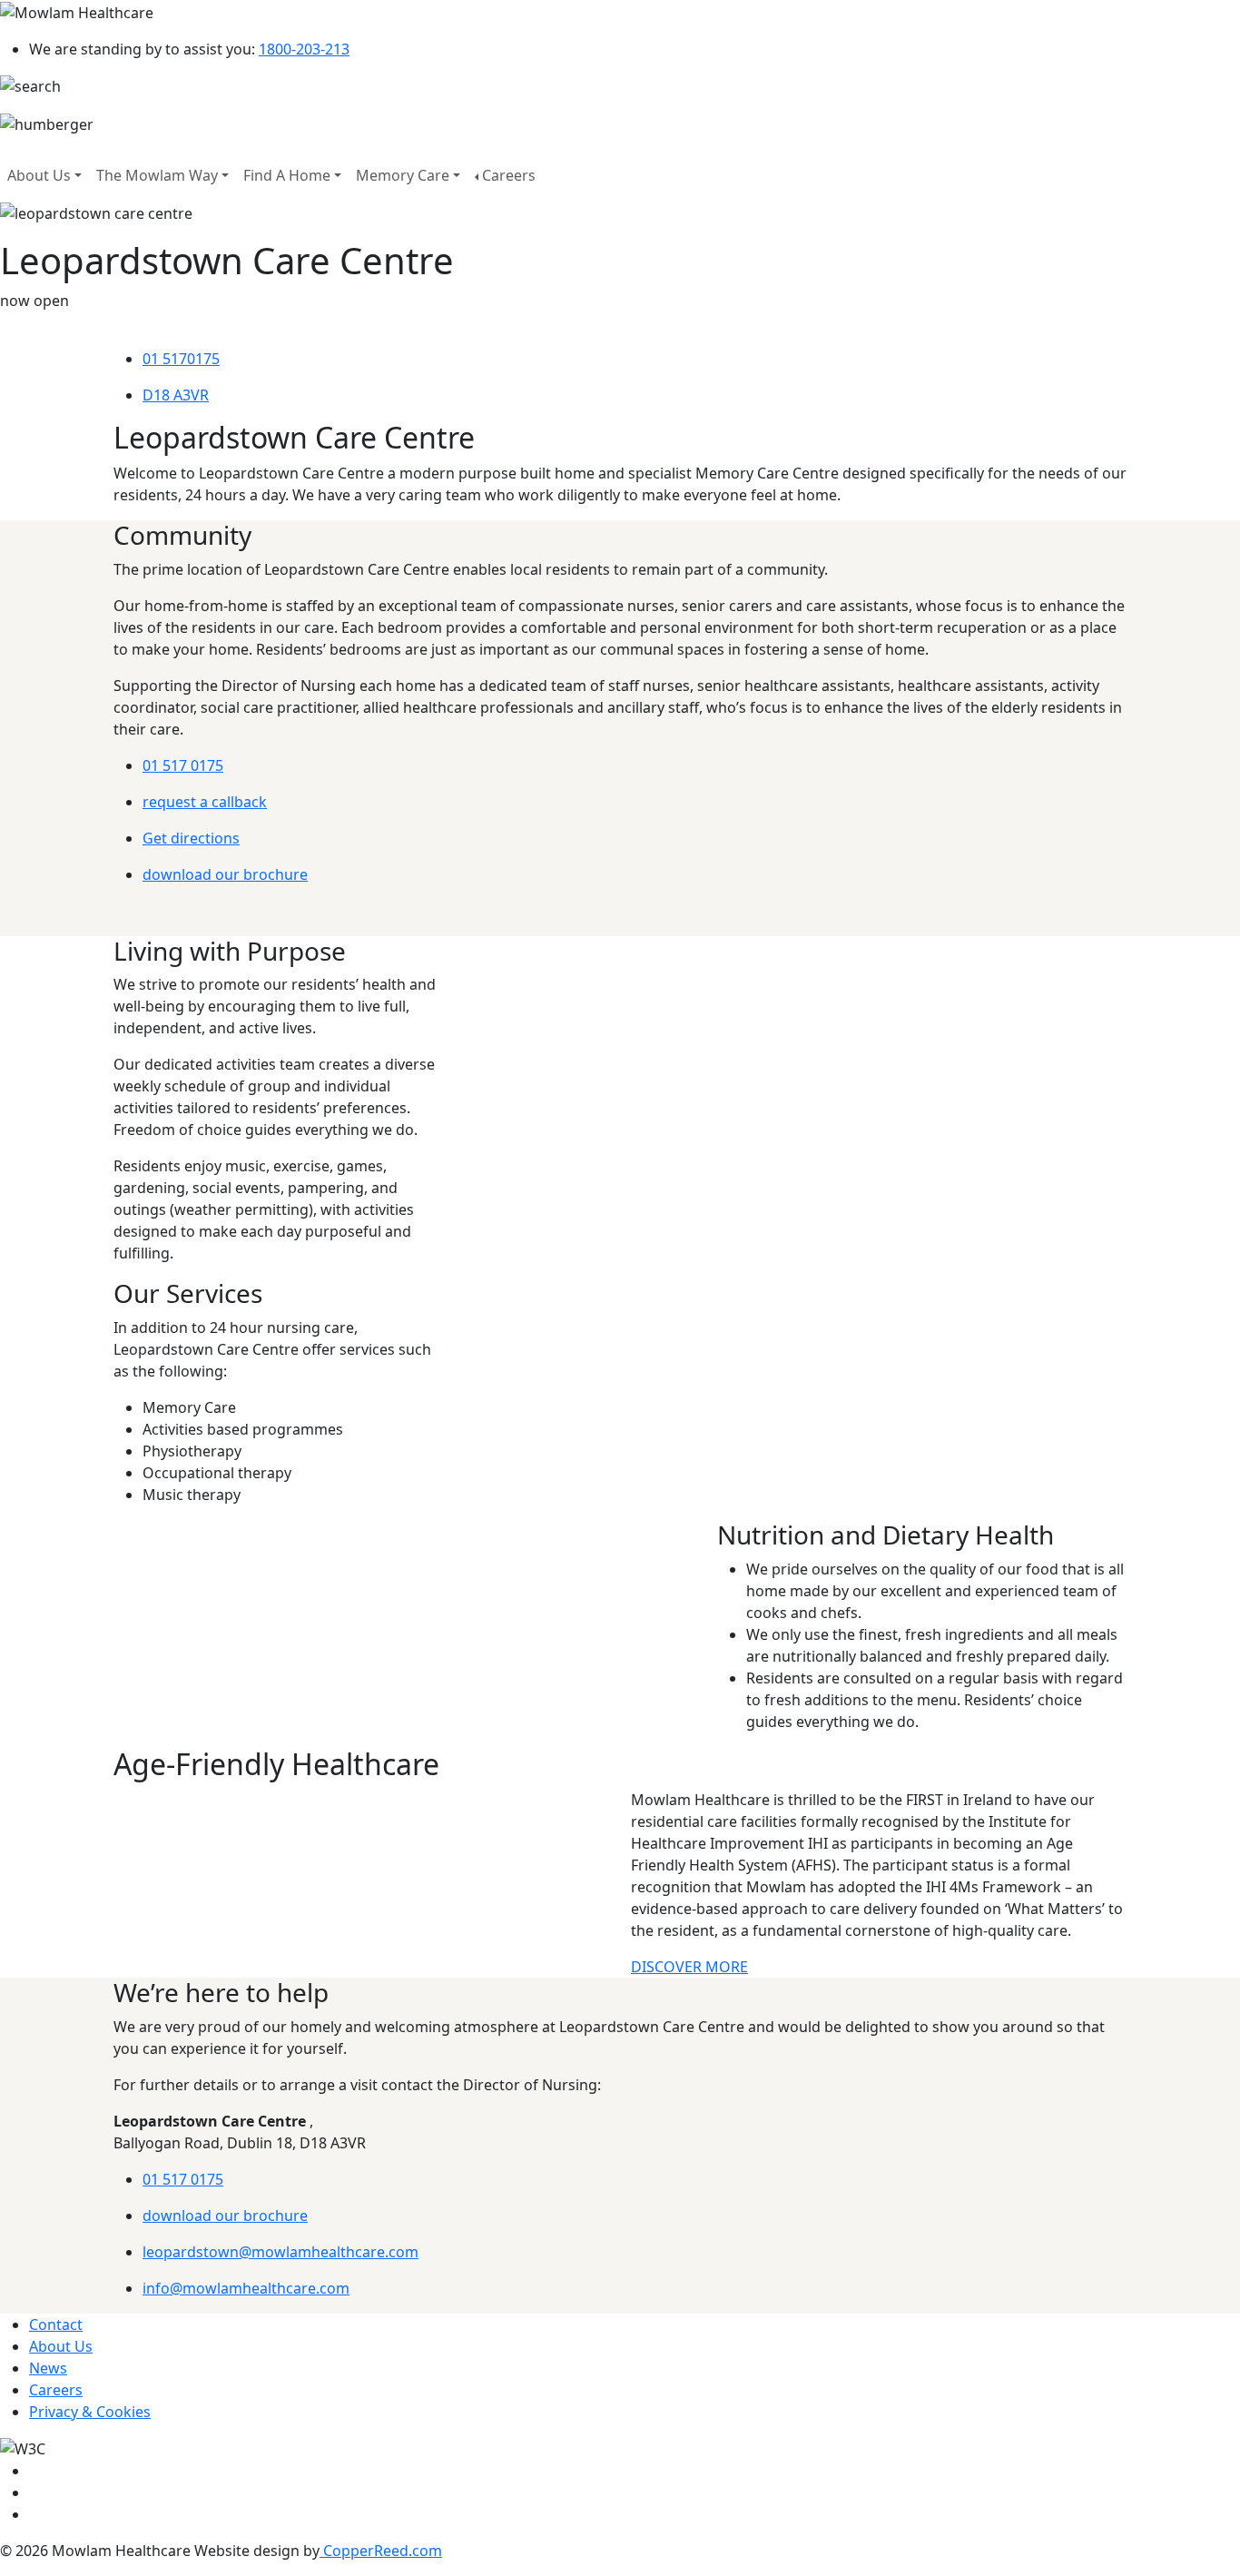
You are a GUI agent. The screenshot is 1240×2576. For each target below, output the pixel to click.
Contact (56, 2324)
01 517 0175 (183, 765)
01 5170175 (181, 359)
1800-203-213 (304, 49)
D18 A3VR (176, 395)
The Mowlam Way (157, 175)
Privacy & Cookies (90, 2412)
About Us (39, 175)
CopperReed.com (381, 2551)
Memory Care (403, 175)
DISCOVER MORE (689, 1967)
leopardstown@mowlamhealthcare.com (280, 2252)
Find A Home (287, 175)
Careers (509, 175)
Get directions (191, 838)
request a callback (205, 802)
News (48, 2368)
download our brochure (225, 874)
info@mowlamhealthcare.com (246, 2288)
